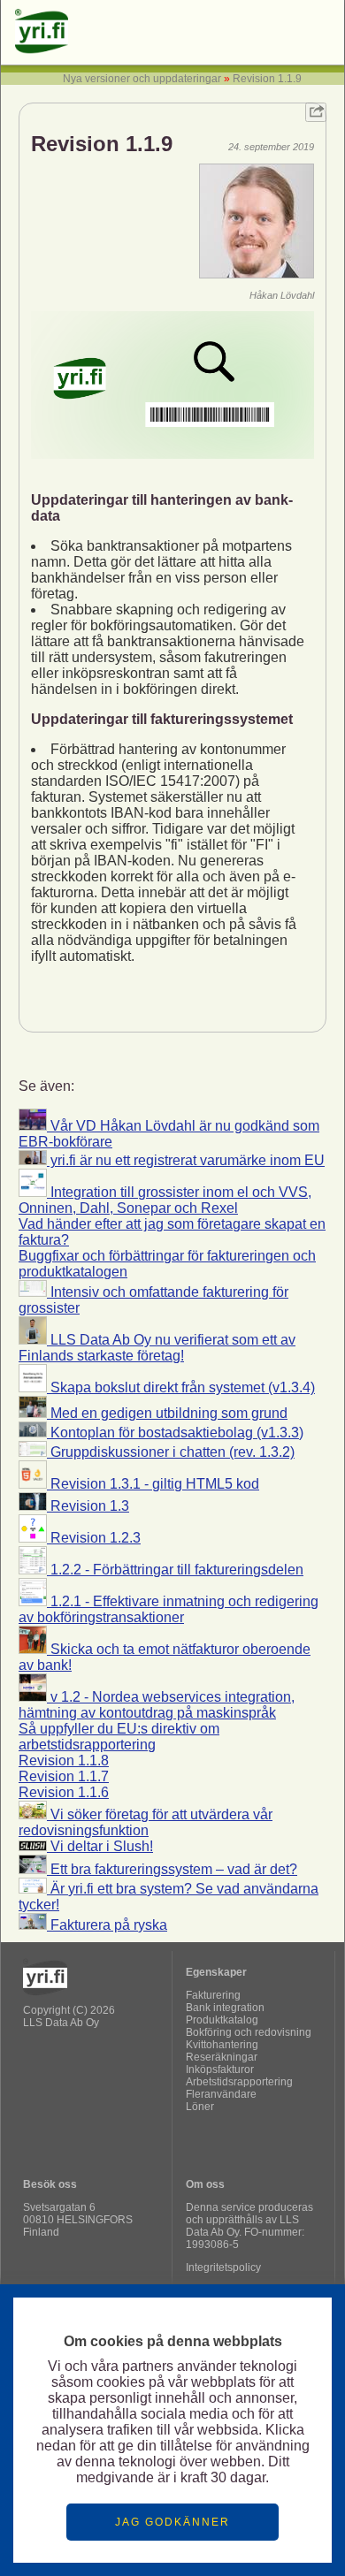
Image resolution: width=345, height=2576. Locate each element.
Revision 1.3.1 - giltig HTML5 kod (153, 1484)
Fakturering (213, 1995)
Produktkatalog (222, 2020)
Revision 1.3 (88, 1506)
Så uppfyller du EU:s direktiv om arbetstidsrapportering (119, 1737)
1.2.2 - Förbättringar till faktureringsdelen (175, 1570)
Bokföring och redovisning (249, 2032)
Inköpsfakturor (220, 2069)
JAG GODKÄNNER (172, 2522)
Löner (200, 2107)
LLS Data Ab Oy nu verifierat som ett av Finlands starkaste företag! (157, 1348)
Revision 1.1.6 (64, 1792)
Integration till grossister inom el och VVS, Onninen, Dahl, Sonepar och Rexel (165, 1200)
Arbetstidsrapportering (239, 2082)
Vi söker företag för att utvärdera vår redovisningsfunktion (146, 1822)
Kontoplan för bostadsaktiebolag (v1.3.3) (175, 1433)
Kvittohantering (222, 2045)
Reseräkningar (222, 2057)
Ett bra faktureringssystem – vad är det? (172, 1869)
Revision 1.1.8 (64, 1761)
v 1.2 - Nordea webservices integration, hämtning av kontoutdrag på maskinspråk (157, 1705)
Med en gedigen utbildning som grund (167, 1413)
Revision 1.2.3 (94, 1538)
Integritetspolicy (223, 2267)
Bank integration (225, 2008)
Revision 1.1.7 (64, 1776)
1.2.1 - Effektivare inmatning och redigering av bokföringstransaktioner (169, 1609)
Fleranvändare (221, 2094)
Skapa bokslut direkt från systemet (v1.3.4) (181, 1387)
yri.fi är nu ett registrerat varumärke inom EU (186, 1160)
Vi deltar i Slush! (100, 1846)
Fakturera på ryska (107, 1925)
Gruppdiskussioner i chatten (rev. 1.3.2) (171, 1452)
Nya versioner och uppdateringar (142, 79)
